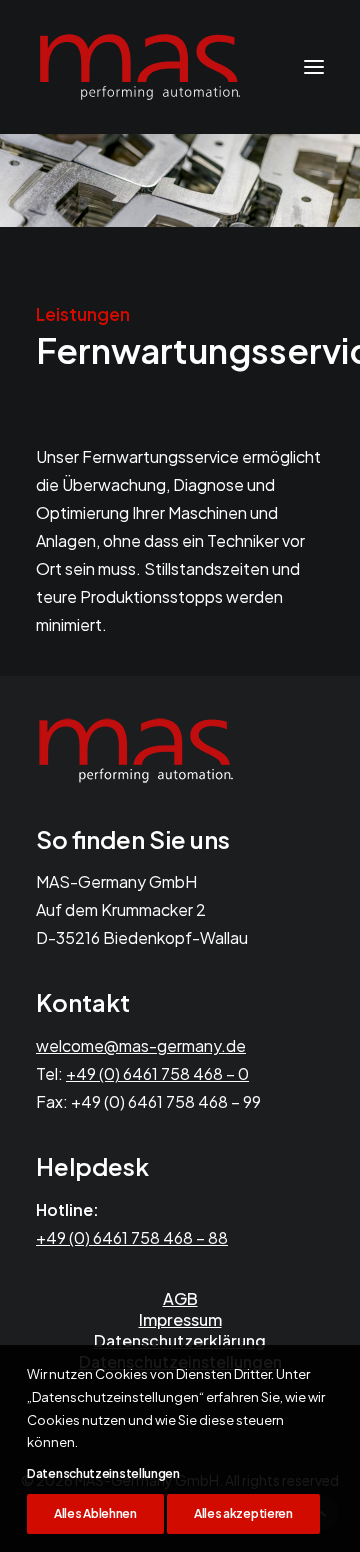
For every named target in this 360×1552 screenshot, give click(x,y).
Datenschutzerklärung (180, 1340)
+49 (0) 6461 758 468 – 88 (132, 1237)
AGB (180, 1298)
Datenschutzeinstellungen (103, 1473)
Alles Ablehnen (95, 1513)
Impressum (180, 1319)
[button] (314, 67)
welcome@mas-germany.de (141, 1045)
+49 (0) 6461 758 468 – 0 (157, 1073)
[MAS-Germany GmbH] (140, 67)
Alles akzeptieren (243, 1513)
